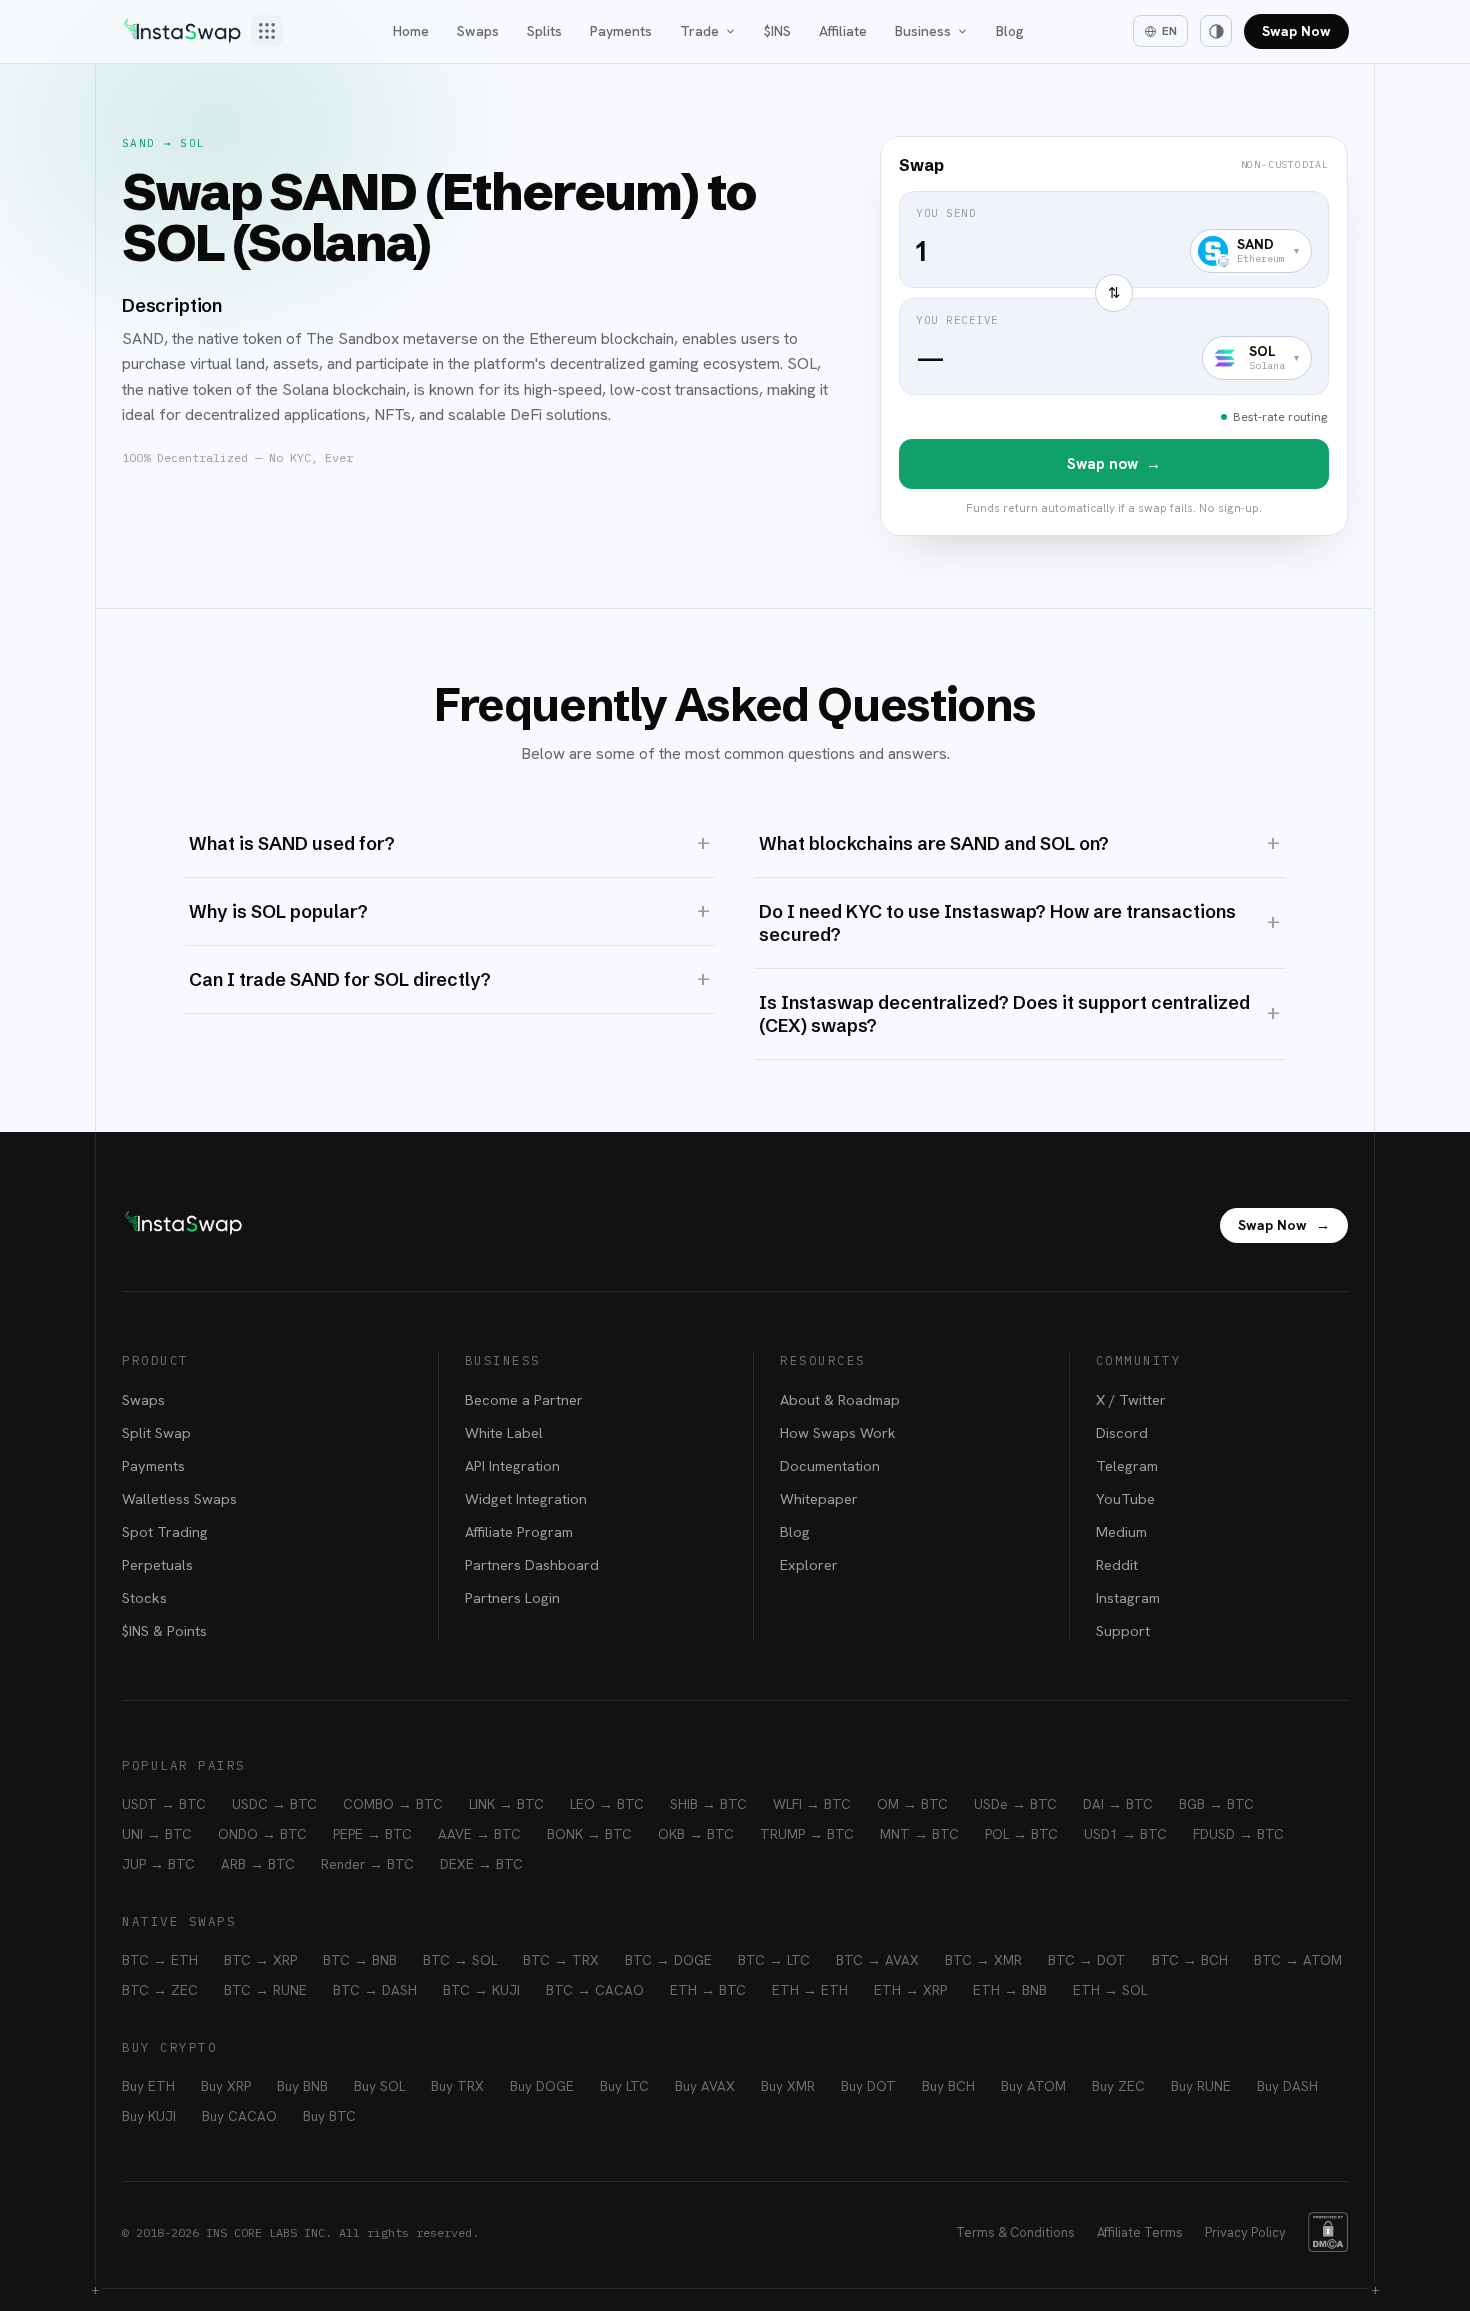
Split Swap (156, 1432)
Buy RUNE (1201, 2086)
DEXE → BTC (481, 1864)
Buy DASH (1287, 2086)
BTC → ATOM (1298, 1960)
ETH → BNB (1010, 1990)
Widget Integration (526, 1498)
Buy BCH (948, 2086)
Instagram (1128, 1597)
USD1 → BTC (1125, 1834)
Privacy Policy (1245, 2232)
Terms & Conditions (1015, 2232)
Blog (1010, 31)
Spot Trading (165, 1531)
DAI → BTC (1118, 1804)
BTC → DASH (375, 1990)
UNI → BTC (157, 1834)
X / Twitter (1131, 1399)
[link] (1114, 336)
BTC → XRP (260, 1960)
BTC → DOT (1087, 1960)
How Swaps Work (838, 1432)
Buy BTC (329, 2116)
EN (1169, 31)
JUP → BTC (158, 1864)
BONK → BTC (589, 1834)
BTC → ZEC (160, 1990)
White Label (504, 1432)
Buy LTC (624, 2086)
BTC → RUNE (265, 1990)
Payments (621, 31)
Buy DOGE (542, 2086)
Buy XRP (226, 2086)
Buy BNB (302, 2086)
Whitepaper (819, 1498)
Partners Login (512, 1597)
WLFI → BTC (812, 1804)
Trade (699, 31)
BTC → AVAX (877, 1960)
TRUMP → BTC (807, 1834)
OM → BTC (912, 1804)
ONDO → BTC (262, 1834)
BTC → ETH (160, 1960)
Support (1123, 1630)
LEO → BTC (607, 1804)
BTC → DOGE (668, 1960)
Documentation (830, 1465)
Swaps (478, 31)
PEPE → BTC (372, 1834)
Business (923, 31)
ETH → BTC (708, 1990)
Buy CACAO (239, 2116)
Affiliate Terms (1140, 2232)
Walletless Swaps (179, 1498)
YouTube (1125, 1498)
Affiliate (843, 31)
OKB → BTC (696, 1834)
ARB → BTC (258, 1864)
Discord (1122, 1432)
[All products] (267, 31)
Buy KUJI (149, 2116)
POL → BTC (1021, 1834)
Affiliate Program (519, 1531)
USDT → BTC (164, 1804)
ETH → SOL (1110, 1990)
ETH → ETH (810, 1990)
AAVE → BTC (479, 1834)
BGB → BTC (1216, 1804)
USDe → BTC (1015, 1804)
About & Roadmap (840, 1399)
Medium (1121, 1531)
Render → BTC (367, 1864)
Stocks (144, 1597)
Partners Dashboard (532, 1564)
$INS (777, 31)
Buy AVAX (705, 2086)
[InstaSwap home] (182, 31)
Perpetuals (157, 1564)
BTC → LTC (774, 1960)
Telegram (1127, 1465)
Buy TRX (457, 2086)
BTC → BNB (360, 1960)
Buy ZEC (1118, 2086)
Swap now (1114, 464)
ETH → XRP (910, 1990)
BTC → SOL (460, 1960)
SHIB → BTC (708, 1804)
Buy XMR (788, 2086)
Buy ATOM (1033, 2086)
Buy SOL (379, 2086)
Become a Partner (524, 1399)
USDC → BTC (274, 1804)
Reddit (1117, 1564)
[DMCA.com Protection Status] (1328, 2232)
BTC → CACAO (595, 1990)
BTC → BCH (1190, 1960)
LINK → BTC (506, 1804)
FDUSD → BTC (1238, 1834)
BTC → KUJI (481, 1990)
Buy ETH (148, 2086)
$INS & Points (164, 1630)
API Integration (512, 1465)
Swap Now (1296, 31)
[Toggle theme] (1216, 31)
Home (411, 31)
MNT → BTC (919, 1834)
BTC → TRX (561, 1960)
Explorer (809, 1564)
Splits (544, 31)
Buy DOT (868, 2086)
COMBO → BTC (393, 1804)
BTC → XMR (983, 1960)
